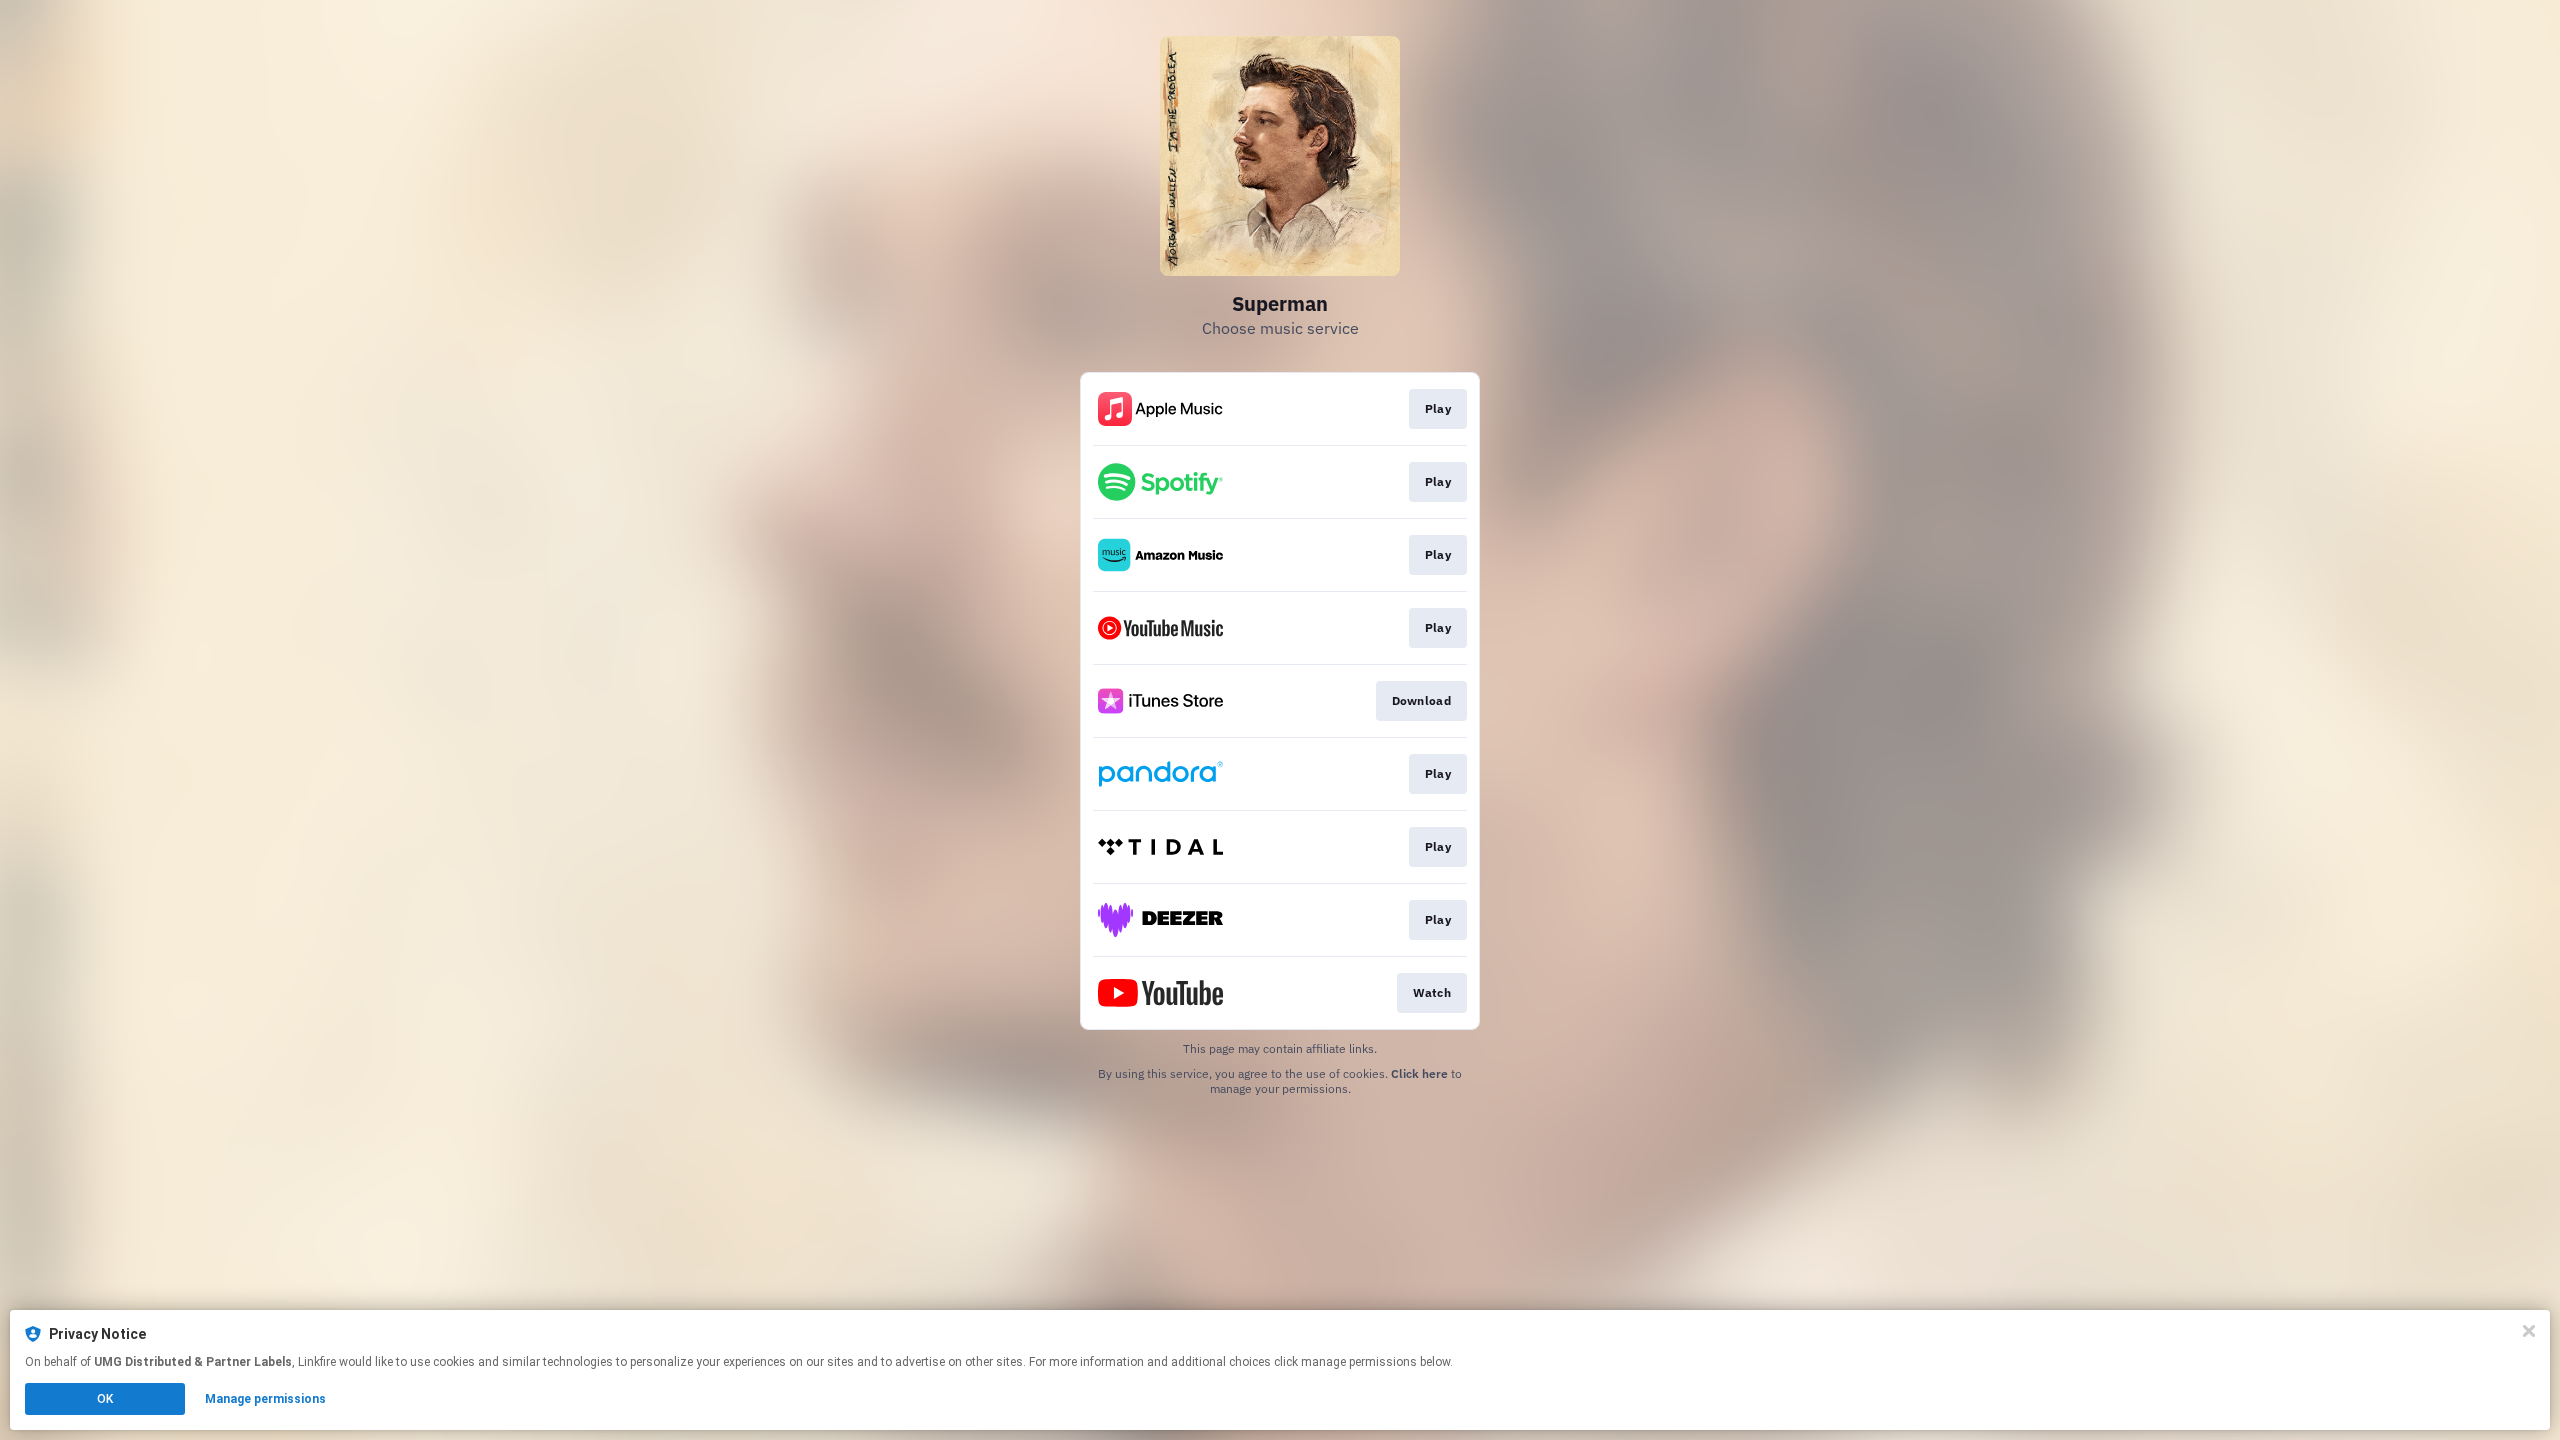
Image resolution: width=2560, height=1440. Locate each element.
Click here (1419, 1073)
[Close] (2529, 1331)
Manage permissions (265, 1399)
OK (105, 1399)
